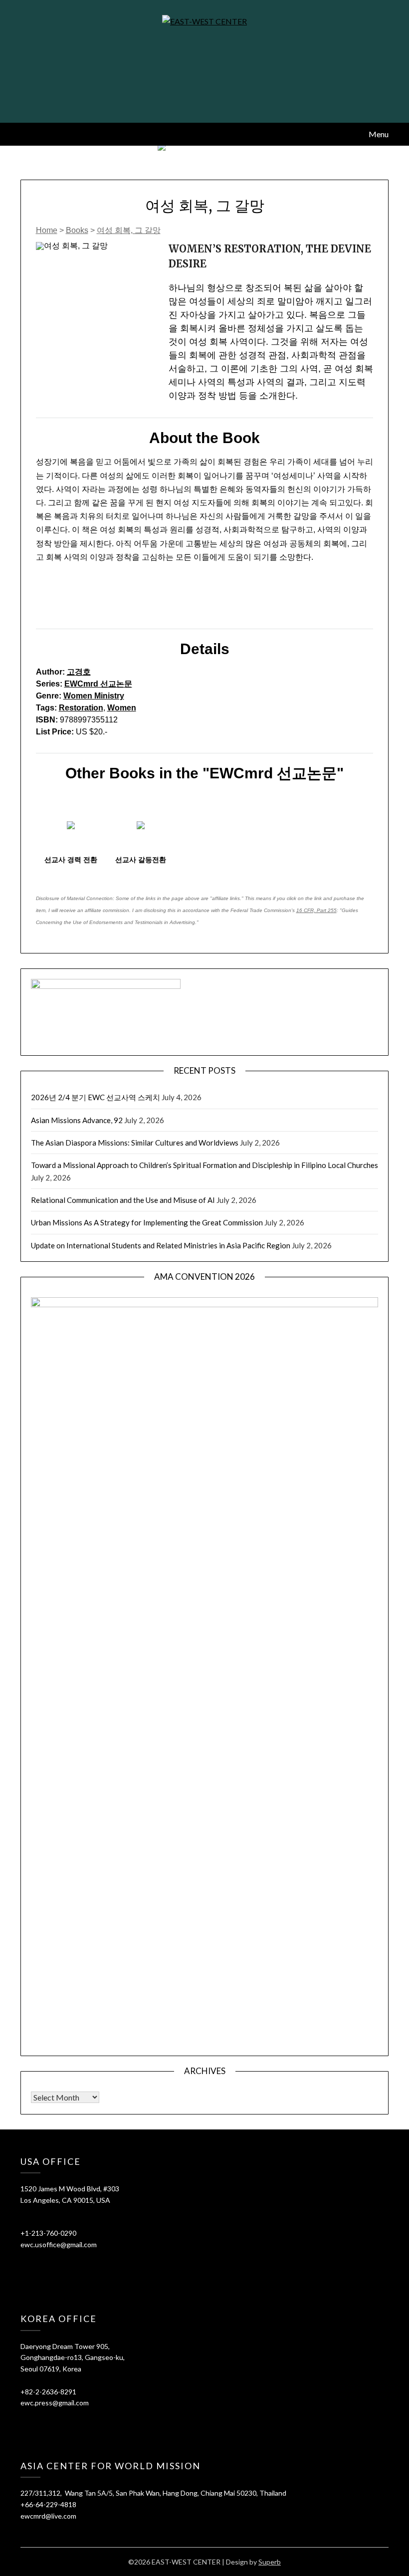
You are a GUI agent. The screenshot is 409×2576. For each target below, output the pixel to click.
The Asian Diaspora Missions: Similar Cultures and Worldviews (135, 1143)
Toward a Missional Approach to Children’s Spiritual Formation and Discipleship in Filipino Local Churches (204, 1165)
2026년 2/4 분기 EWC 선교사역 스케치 (96, 1097)
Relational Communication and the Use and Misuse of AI (123, 1200)
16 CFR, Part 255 (316, 910)
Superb (270, 2562)
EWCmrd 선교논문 (98, 684)
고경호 (79, 672)
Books (77, 230)
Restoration (81, 708)
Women (122, 708)
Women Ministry (94, 696)
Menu (379, 134)
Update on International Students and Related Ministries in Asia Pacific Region (161, 1245)
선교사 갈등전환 (141, 860)
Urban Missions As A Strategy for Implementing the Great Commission (147, 1222)
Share (52, 604)
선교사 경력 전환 (71, 860)
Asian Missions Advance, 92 (77, 1120)
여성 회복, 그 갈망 (129, 230)
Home (47, 230)
